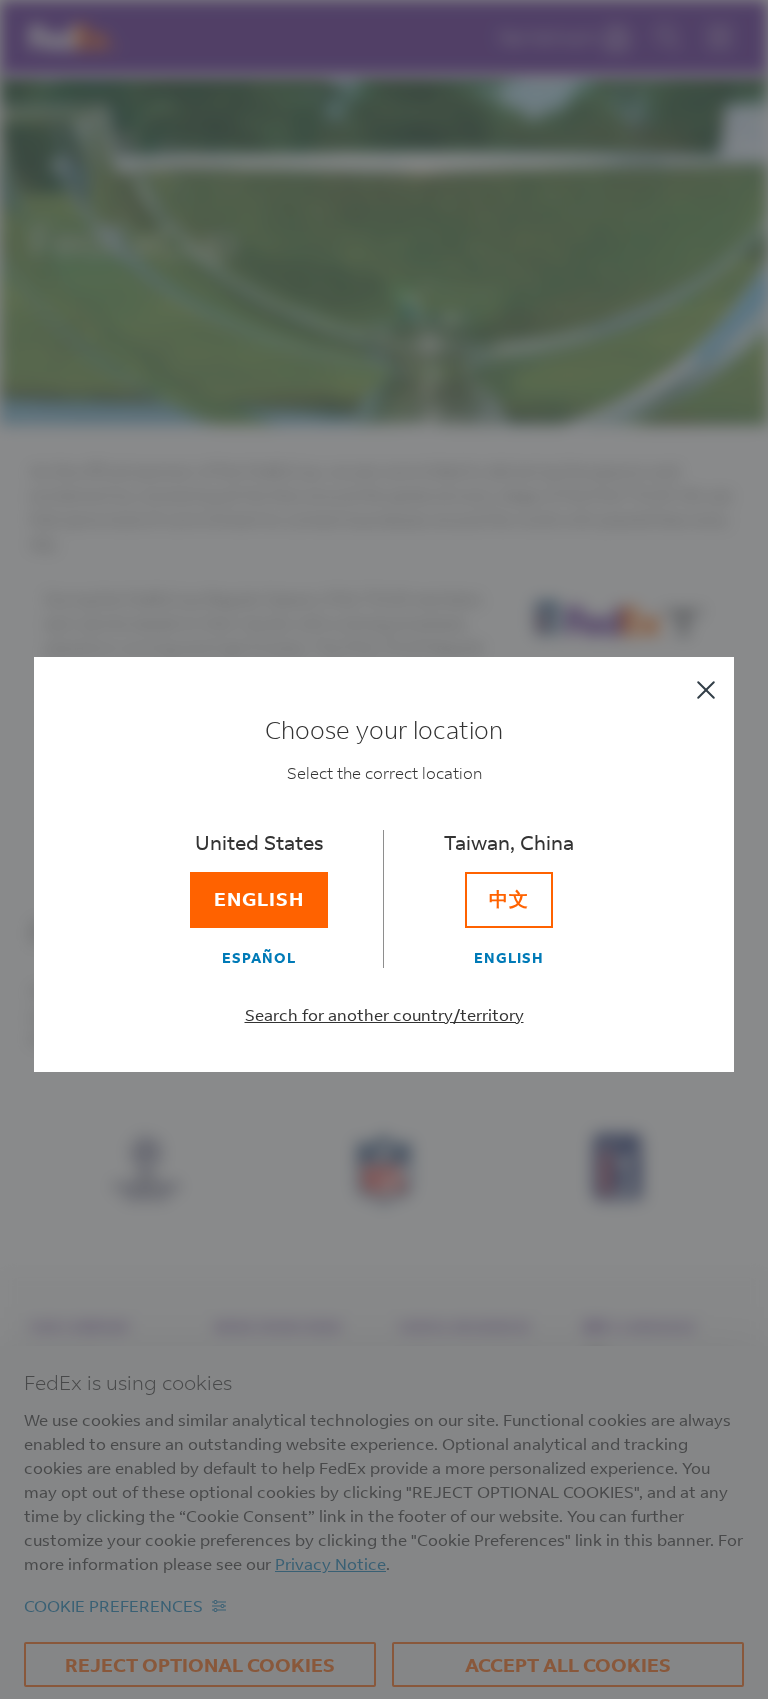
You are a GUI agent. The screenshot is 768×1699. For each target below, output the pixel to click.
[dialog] (384, 849)
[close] (706, 690)
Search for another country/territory (384, 1014)
